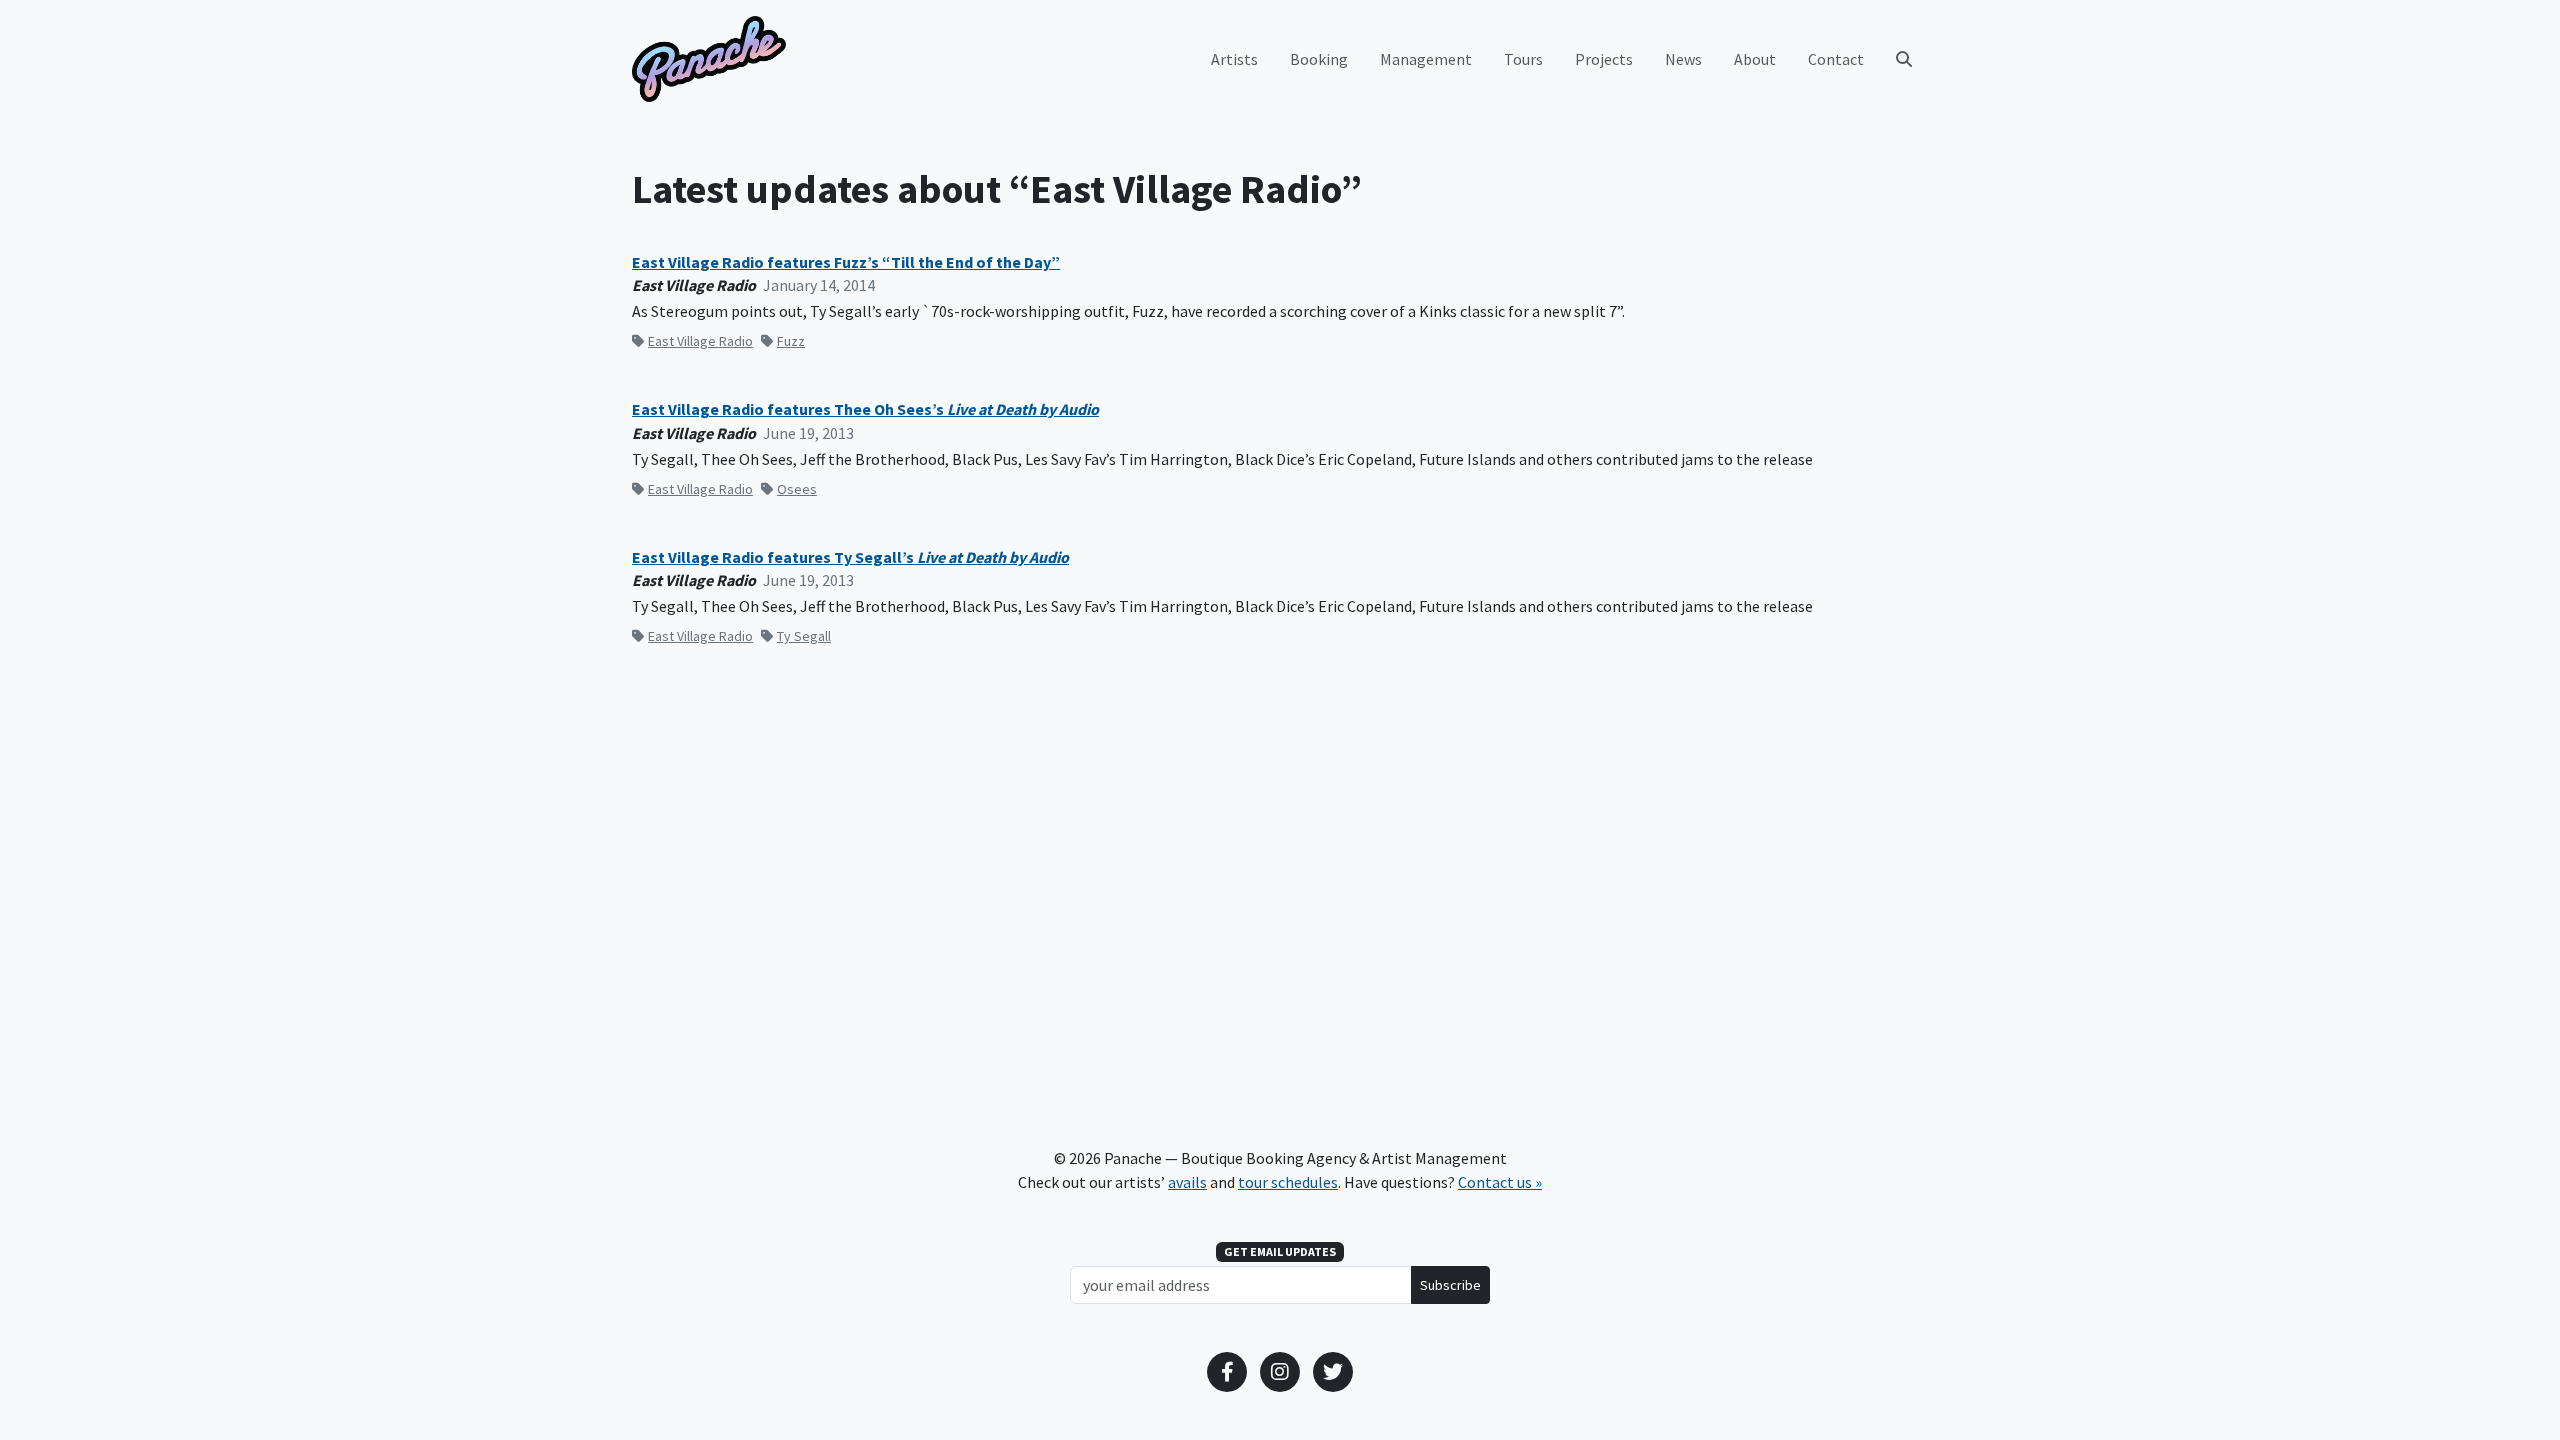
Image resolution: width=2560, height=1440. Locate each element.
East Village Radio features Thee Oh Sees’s (865, 409)
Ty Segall (804, 636)
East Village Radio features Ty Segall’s (850, 557)
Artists (1234, 59)
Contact (1836, 59)
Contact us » (1500, 1182)
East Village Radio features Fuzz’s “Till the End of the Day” (846, 262)
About (1755, 59)
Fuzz (791, 341)
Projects (1604, 59)
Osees (797, 489)
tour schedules (1288, 1182)
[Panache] (709, 59)
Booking (1319, 59)
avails (1187, 1182)
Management (1426, 59)
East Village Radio (700, 341)
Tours (1523, 59)
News (1683, 59)
